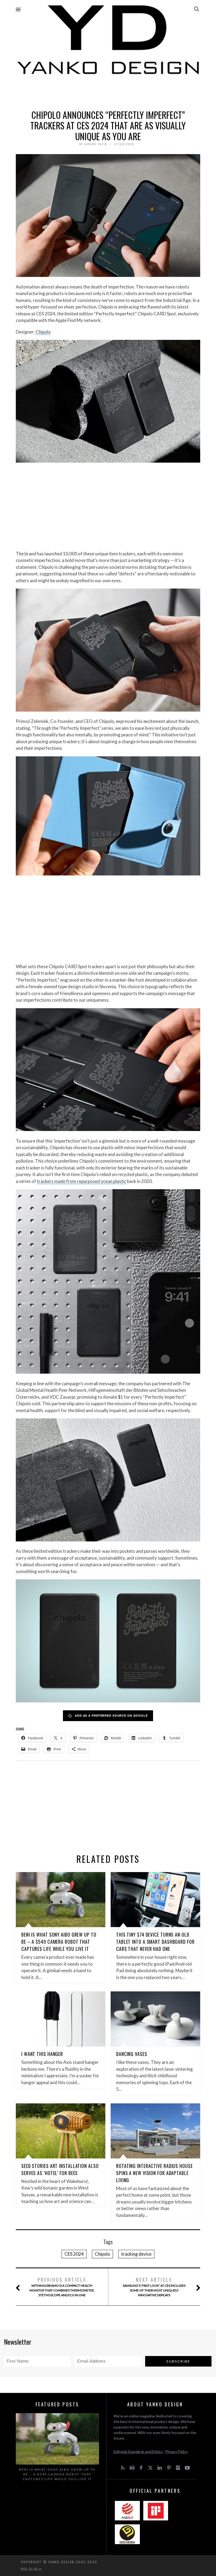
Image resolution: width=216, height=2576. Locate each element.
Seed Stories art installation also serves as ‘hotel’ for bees (60, 2169)
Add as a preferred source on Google (111, 1715)
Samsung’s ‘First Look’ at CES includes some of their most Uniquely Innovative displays (154, 2287)
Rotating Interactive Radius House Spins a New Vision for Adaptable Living (154, 2173)
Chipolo (43, 332)
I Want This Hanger (42, 2054)
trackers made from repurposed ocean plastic (82, 1181)
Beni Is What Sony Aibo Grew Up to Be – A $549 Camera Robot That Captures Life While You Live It (59, 1942)
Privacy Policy (177, 2452)
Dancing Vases (132, 2054)
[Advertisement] (108, 91)
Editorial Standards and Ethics (138, 2452)
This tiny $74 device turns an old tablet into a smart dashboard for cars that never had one (155, 1942)
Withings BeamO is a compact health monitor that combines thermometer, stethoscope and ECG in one (62, 2287)
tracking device (136, 2254)
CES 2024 (74, 2254)
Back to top (30, 2569)
